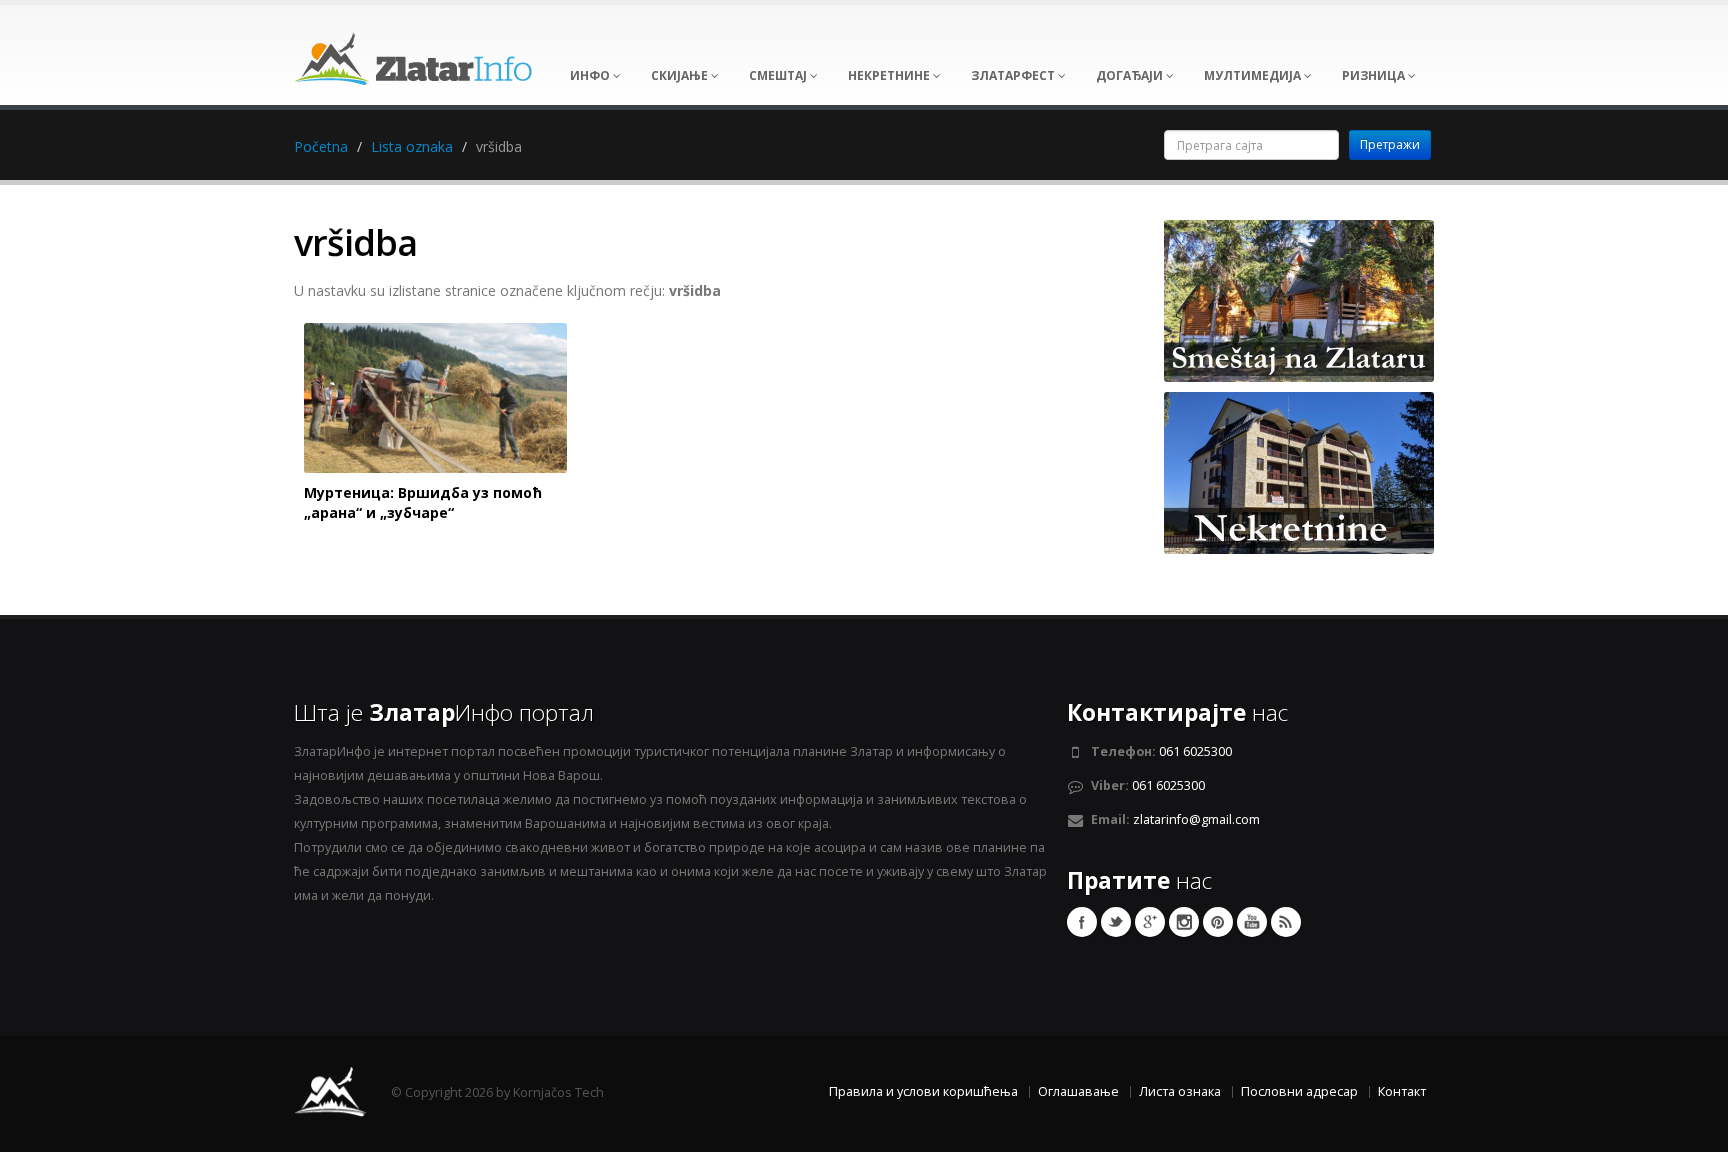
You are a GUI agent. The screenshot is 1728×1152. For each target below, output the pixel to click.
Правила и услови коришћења (923, 1091)
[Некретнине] (1299, 471)
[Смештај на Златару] (1299, 299)
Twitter (1116, 922)
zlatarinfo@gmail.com (1196, 819)
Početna (321, 146)
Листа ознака (1180, 1091)
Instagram (1184, 922)
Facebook (1082, 922)
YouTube (1252, 922)
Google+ (1150, 922)
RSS (1286, 922)
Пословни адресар (1299, 1091)
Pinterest (1218, 922)
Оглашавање (1078, 1091)
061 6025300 (1195, 751)
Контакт (1402, 1091)
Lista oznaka (412, 146)
